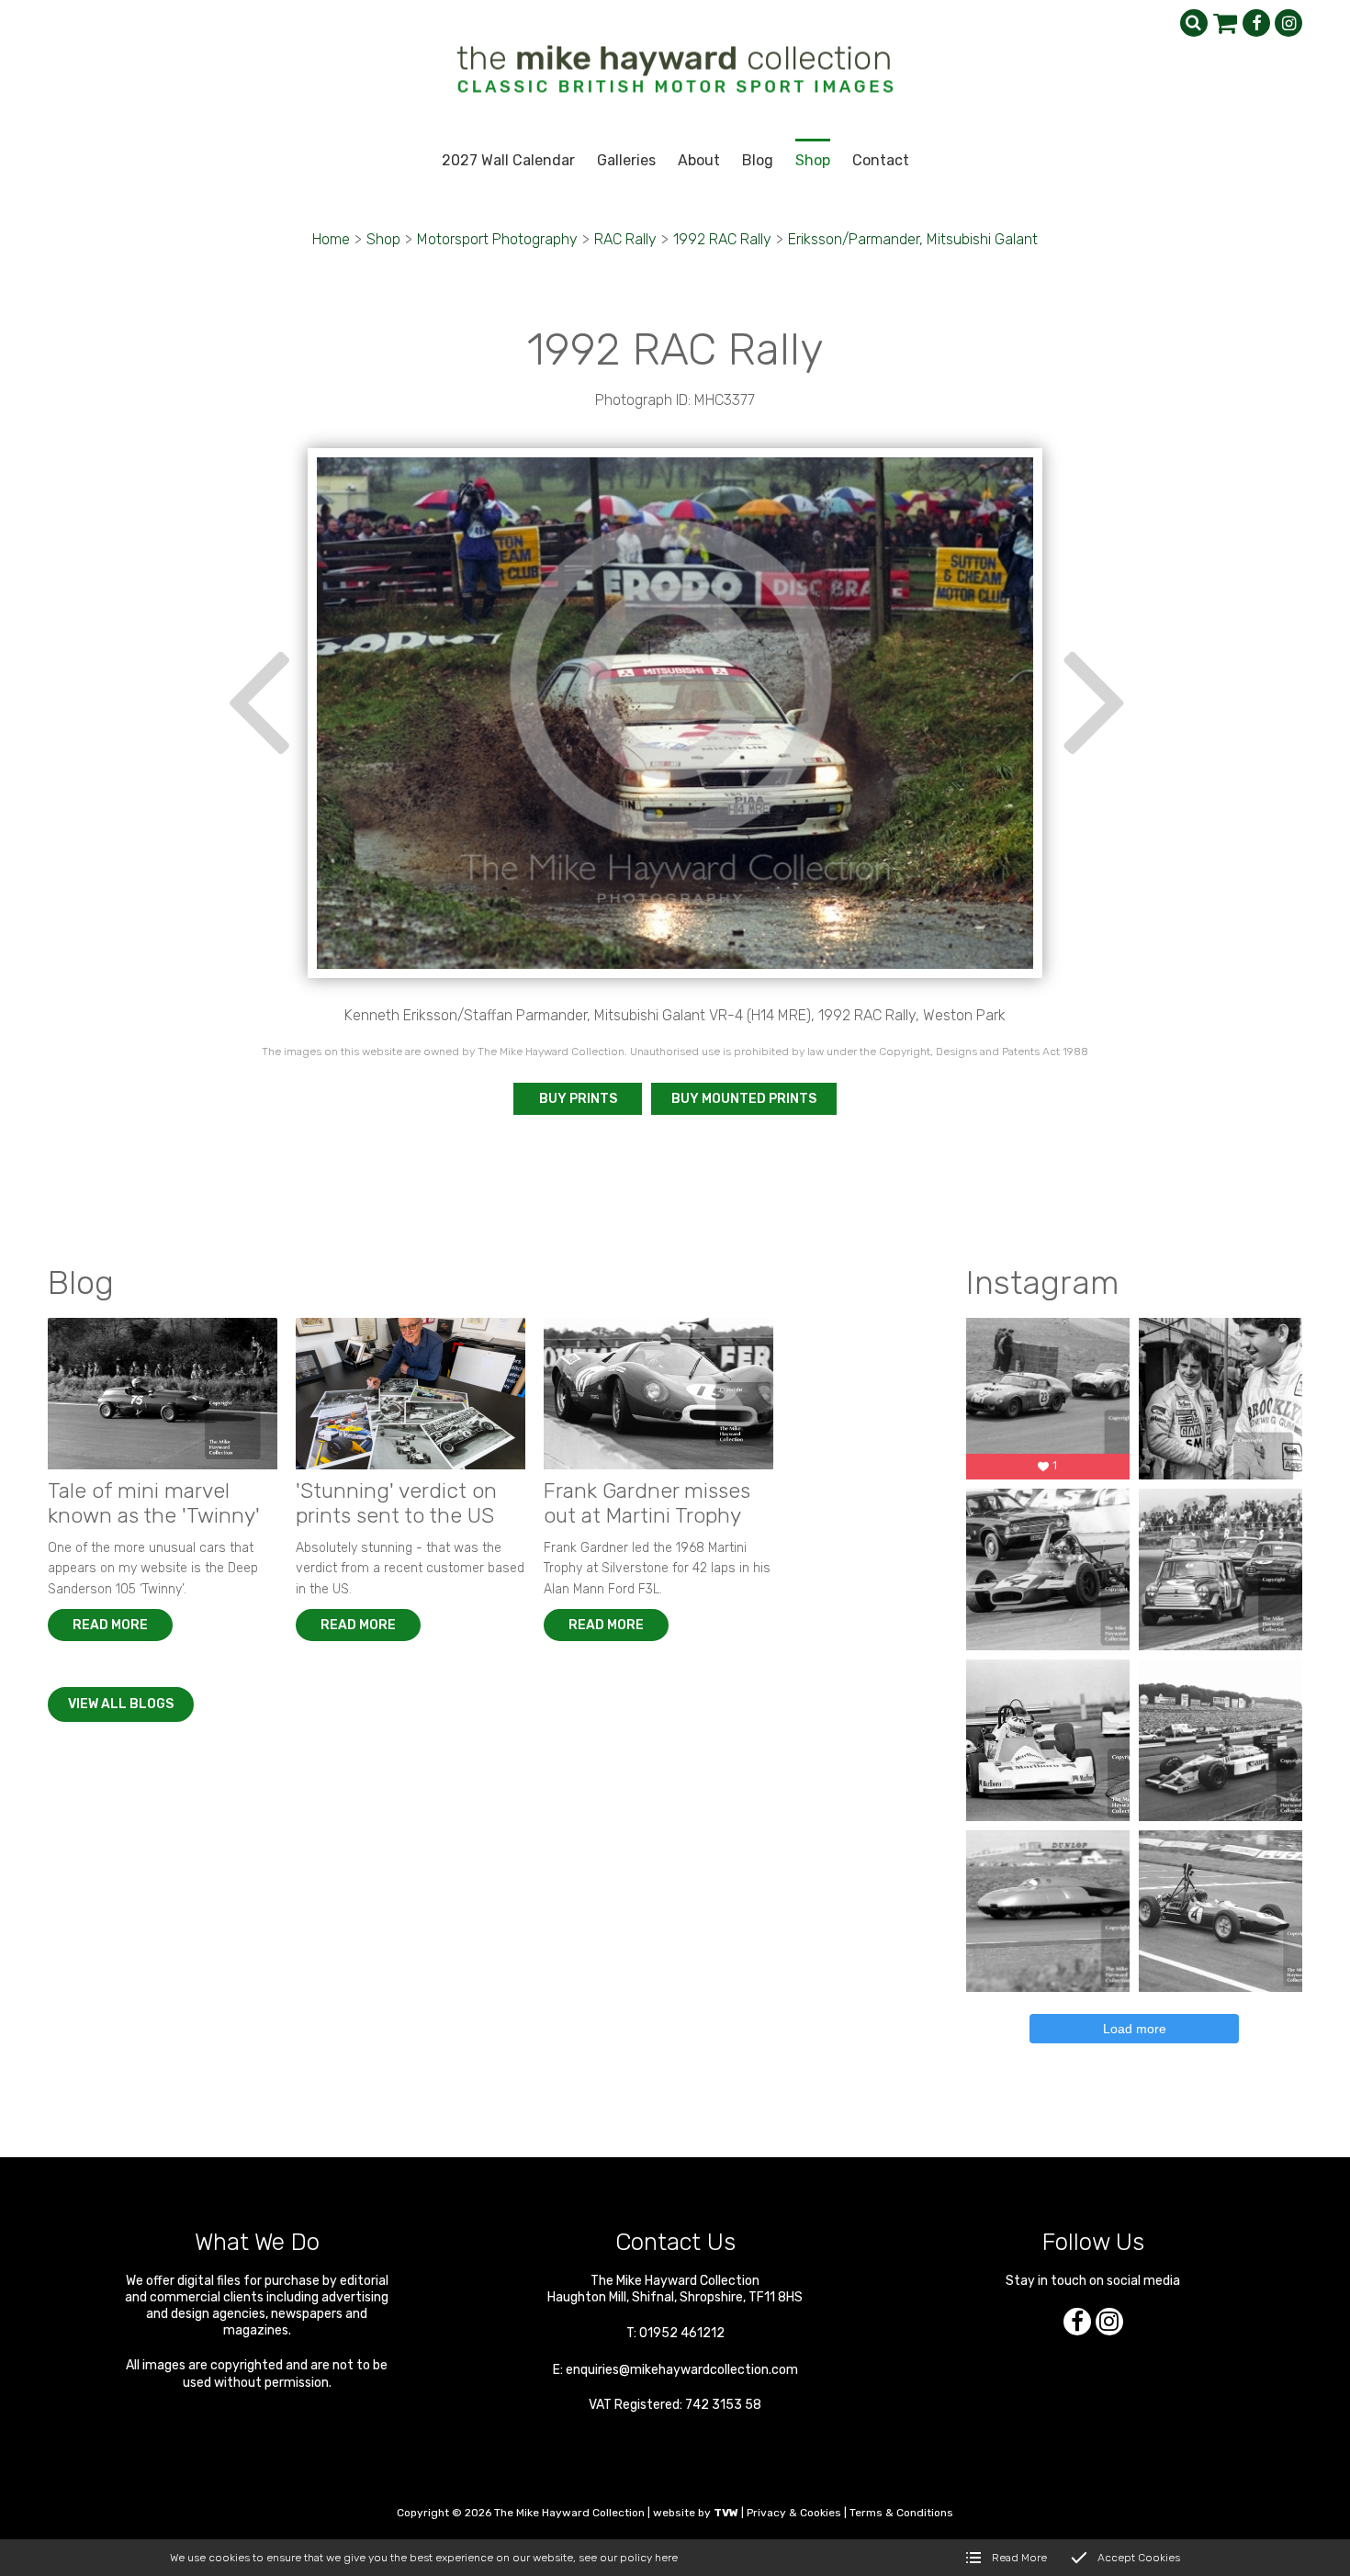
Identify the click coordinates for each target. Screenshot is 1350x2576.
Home (331, 239)
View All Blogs (121, 1704)
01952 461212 (682, 2333)
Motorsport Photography (497, 239)
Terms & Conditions (901, 2513)
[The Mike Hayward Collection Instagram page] (1288, 23)
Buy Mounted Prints (744, 1099)
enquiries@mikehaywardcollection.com (682, 2370)
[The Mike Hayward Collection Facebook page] (1256, 23)
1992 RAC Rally (722, 239)
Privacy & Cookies (794, 2513)
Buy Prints (578, 1099)
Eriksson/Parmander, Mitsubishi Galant (913, 239)
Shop (383, 239)
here (666, 2558)
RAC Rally (625, 239)
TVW (726, 2513)
